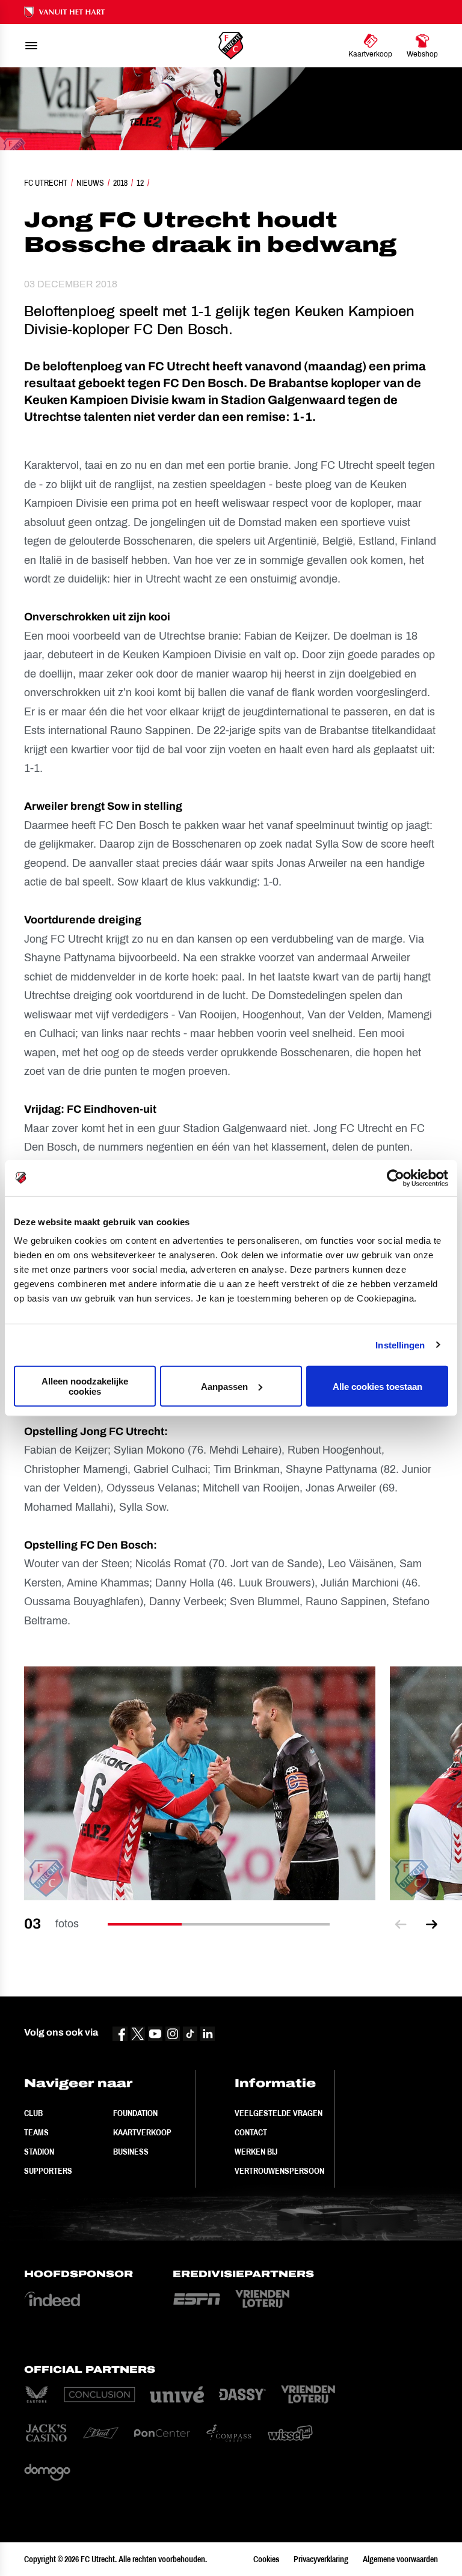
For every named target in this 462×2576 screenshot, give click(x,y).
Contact (251, 2132)
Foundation (135, 2113)
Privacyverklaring (321, 2559)
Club (33, 2113)
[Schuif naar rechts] (432, 1924)
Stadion (39, 2152)
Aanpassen (224, 1386)
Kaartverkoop (142, 2132)
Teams (36, 2132)
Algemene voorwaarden (400, 2559)
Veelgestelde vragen (279, 2113)
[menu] (31, 46)
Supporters (48, 2171)
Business (131, 2152)
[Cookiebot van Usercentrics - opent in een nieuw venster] (396, 1178)
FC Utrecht (46, 183)
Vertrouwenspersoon (279, 2171)
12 (140, 183)
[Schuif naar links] (401, 1924)
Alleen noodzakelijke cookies (85, 1386)
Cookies (266, 2559)
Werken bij (256, 2152)
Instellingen (400, 1345)
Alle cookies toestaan (377, 1386)
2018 (120, 183)
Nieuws (90, 183)
